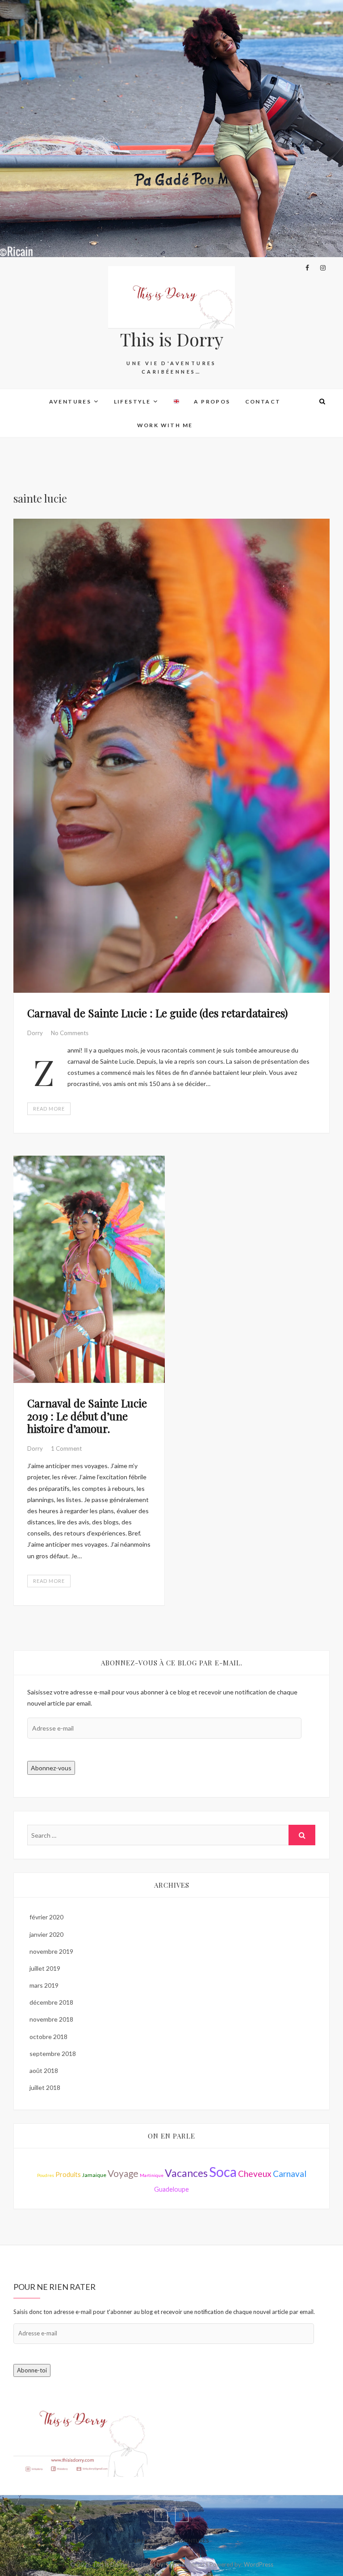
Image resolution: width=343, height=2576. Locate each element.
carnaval (290, 2174)
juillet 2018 (45, 2087)
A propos (212, 402)
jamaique (94, 2175)
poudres (46, 2175)
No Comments (70, 1033)
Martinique (152, 2175)
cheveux (255, 2174)
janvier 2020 (46, 1934)
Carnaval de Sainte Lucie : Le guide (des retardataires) (157, 1013)
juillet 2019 (45, 1968)
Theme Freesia (185, 2564)
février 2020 (46, 1917)
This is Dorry (172, 339)
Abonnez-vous (51, 1768)
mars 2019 (44, 1985)
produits (68, 2174)
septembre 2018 (53, 2054)
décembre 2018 (51, 2002)
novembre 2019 (51, 1951)
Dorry (36, 1033)
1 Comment (66, 1448)
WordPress (259, 2564)
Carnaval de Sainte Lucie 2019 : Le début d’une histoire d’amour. (87, 1416)
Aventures (70, 402)
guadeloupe (171, 2189)
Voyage (123, 2173)
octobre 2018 (48, 2037)
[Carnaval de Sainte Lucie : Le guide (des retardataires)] (171, 756)
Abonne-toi (32, 2370)
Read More (49, 1109)
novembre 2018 (51, 2019)
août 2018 (44, 2070)
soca (223, 2172)
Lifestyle (132, 402)
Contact (263, 402)
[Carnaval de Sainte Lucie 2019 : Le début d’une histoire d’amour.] (89, 1269)
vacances (186, 2173)
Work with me (165, 425)
